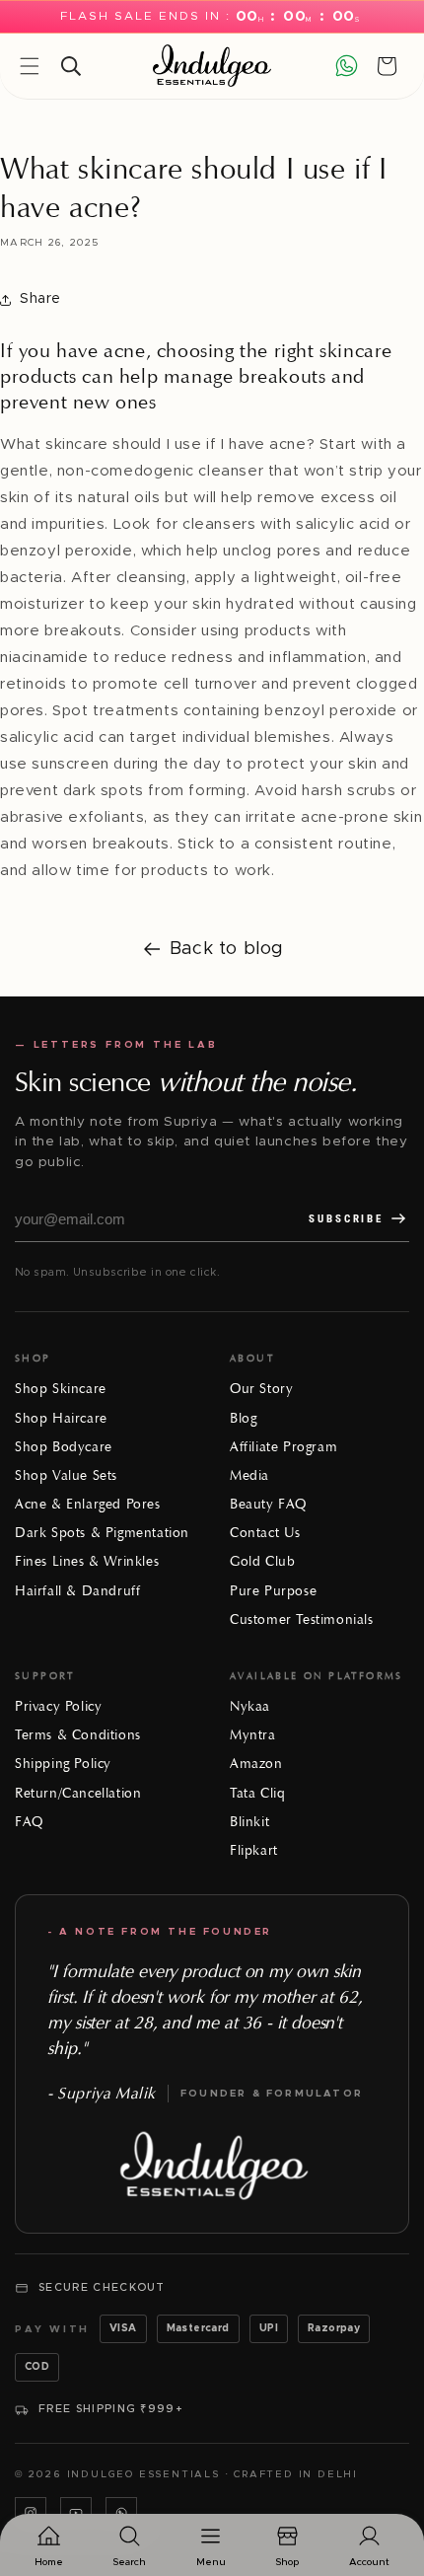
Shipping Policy (63, 1764)
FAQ (29, 1822)
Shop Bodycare (64, 1447)
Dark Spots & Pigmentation (102, 1533)
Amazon (256, 1764)
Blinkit (249, 1822)
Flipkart (254, 1850)
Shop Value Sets (66, 1475)
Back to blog (227, 949)
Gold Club (262, 1561)
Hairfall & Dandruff (77, 1591)
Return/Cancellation (78, 1793)
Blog (243, 1418)
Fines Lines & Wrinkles (87, 1561)
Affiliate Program (283, 1447)
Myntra (253, 1735)
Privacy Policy (58, 1706)
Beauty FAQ (268, 1504)
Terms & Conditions (78, 1735)
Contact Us (265, 1533)
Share (40, 299)
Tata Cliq (257, 1793)
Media (249, 1475)
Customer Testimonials (302, 1619)
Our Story (261, 1389)
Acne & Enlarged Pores (88, 1504)
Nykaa (250, 1706)
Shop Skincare (61, 1389)
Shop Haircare (61, 1418)
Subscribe (346, 1219)
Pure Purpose (273, 1591)
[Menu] (30, 66)
